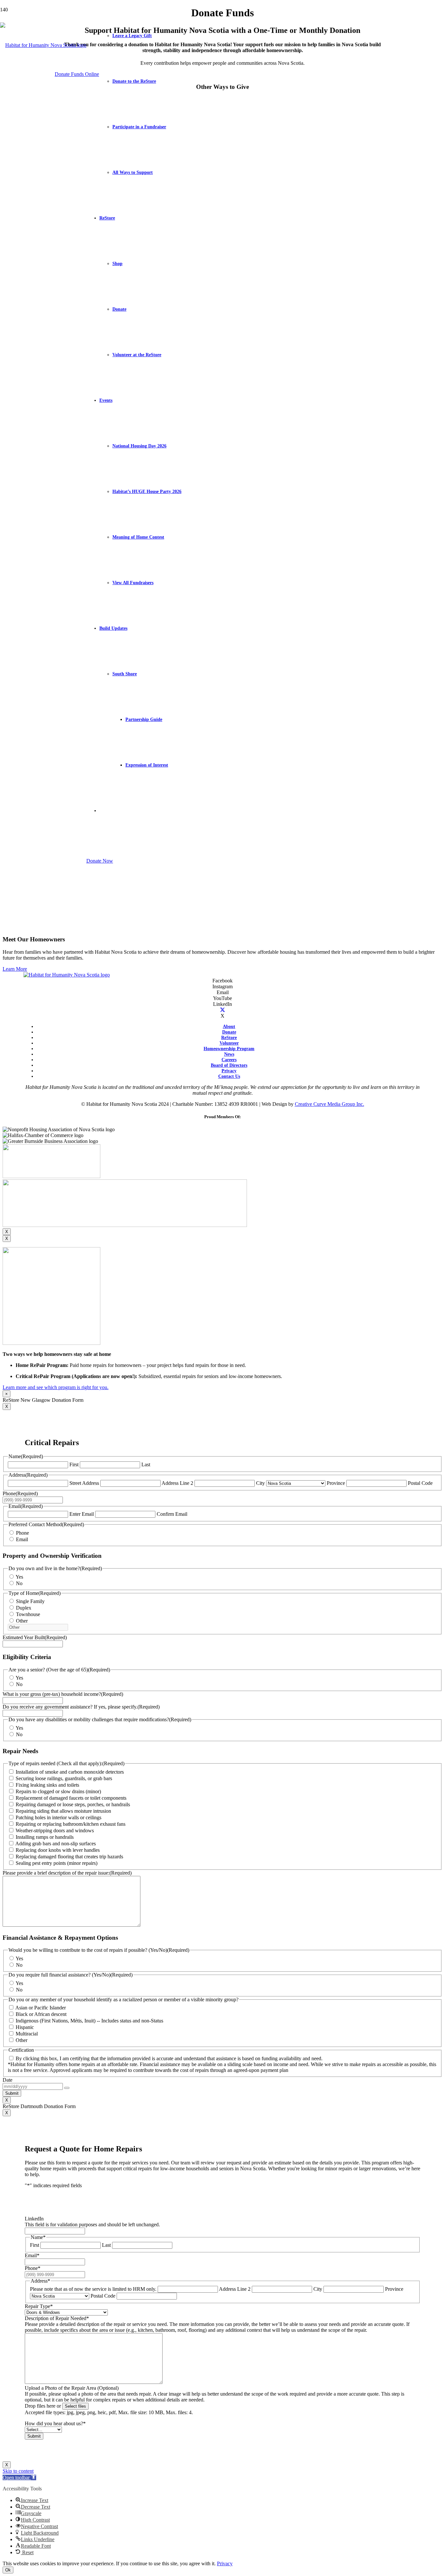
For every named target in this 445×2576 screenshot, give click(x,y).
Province (336, 1483)
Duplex (24, 1608)
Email (22, 1539)
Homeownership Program (229, 1049)
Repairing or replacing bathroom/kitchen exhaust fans (71, 1824)
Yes (19, 1577)
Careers (229, 1060)
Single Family (30, 1601)
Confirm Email (172, 1514)
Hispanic (25, 2027)
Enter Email (82, 1514)
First (74, 1464)
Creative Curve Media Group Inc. (330, 1104)
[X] (223, 1010)
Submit (12, 2093)
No (19, 1583)
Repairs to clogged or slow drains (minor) (58, 1791)
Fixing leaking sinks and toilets (47, 1785)
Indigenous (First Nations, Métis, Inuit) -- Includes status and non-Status (89, 2021)
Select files (75, 2406)
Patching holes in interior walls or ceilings (58, 1817)
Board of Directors (229, 1065)
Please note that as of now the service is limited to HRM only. (93, 2289)
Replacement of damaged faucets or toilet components (71, 1798)
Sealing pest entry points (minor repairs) (57, 1863)
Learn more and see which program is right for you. (56, 1387)
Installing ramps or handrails (45, 1837)
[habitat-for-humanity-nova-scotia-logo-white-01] (43, 45)
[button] (19, 2477)
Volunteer (229, 1043)
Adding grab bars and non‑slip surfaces (56, 1844)
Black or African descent (41, 2014)
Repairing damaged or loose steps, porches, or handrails (73, 1804)
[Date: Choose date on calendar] (67, 2088)
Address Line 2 (177, 1483)
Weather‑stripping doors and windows (55, 1830)
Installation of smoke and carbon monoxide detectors (70, 1772)
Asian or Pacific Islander (41, 2008)
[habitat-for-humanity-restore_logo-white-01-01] (67, 975)
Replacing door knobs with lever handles (58, 1850)
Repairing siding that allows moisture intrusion (63, 1811)
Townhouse (28, 1614)
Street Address (84, 1483)
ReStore (229, 1037)
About (229, 1026)
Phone (22, 1533)
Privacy (229, 1071)
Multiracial (27, 2034)
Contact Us (229, 1076)
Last (146, 1464)
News (229, 1054)
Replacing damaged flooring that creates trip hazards (69, 1857)
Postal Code (420, 1483)
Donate (229, 1032)
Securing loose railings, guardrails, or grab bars (64, 1778)
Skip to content (18, 2471)
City (260, 1483)
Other (22, 1621)
